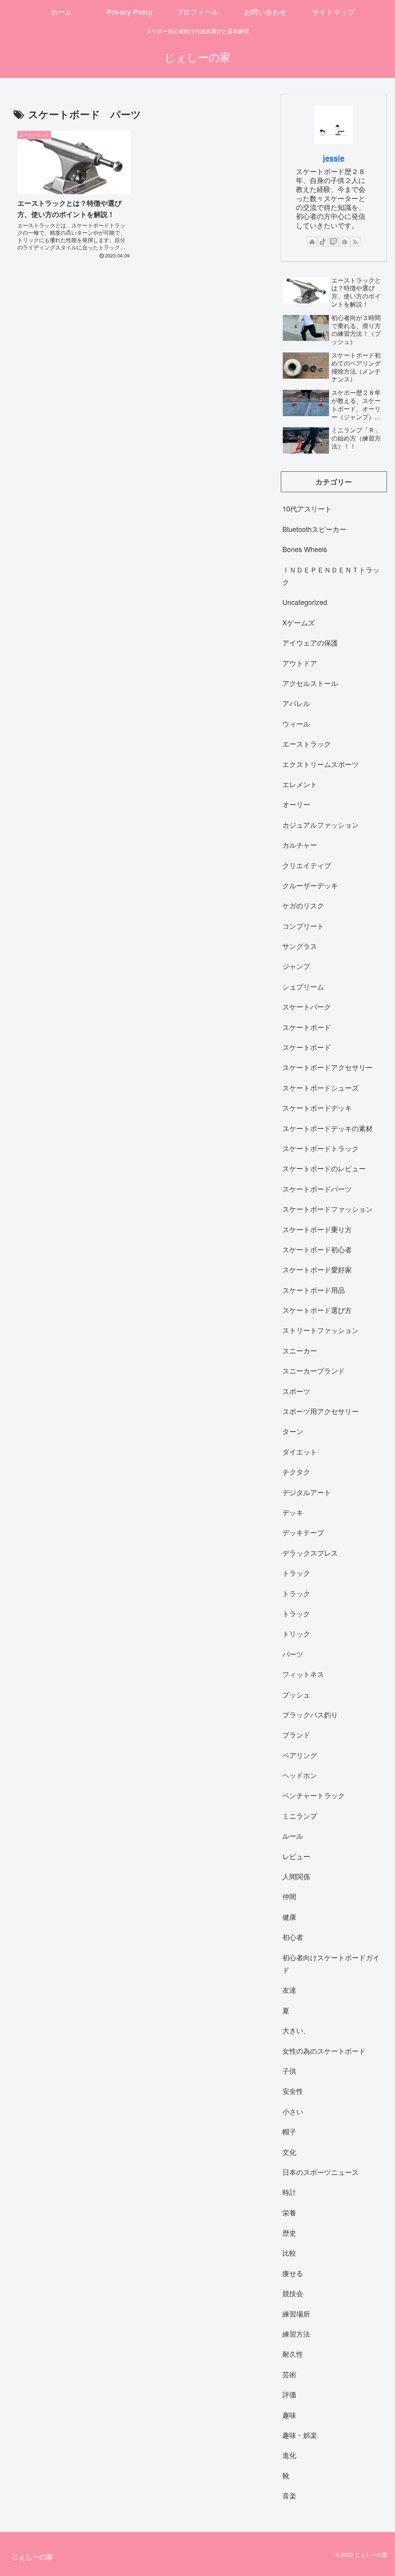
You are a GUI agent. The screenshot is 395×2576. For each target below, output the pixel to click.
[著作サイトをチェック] (312, 242)
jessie (334, 158)
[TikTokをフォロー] (323, 242)
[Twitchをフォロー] (334, 242)
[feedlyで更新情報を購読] (344, 242)
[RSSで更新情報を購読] (355, 242)
